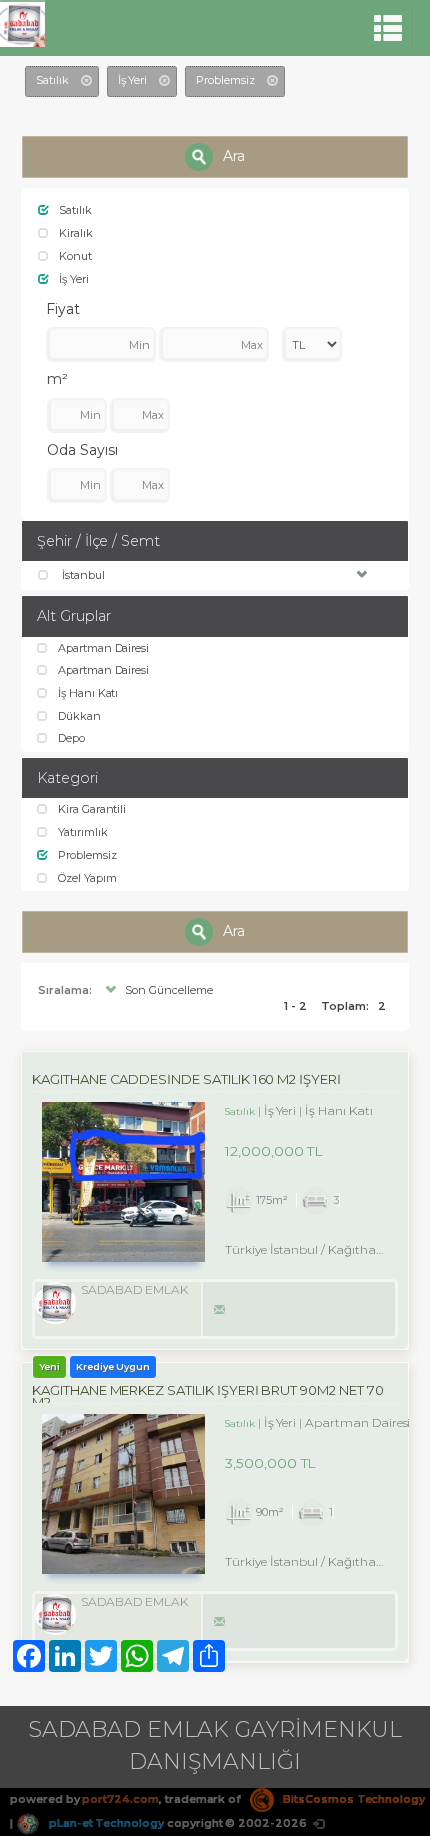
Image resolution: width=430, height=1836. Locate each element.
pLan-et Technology (105, 1823)
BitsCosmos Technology (352, 1799)
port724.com (120, 1799)
